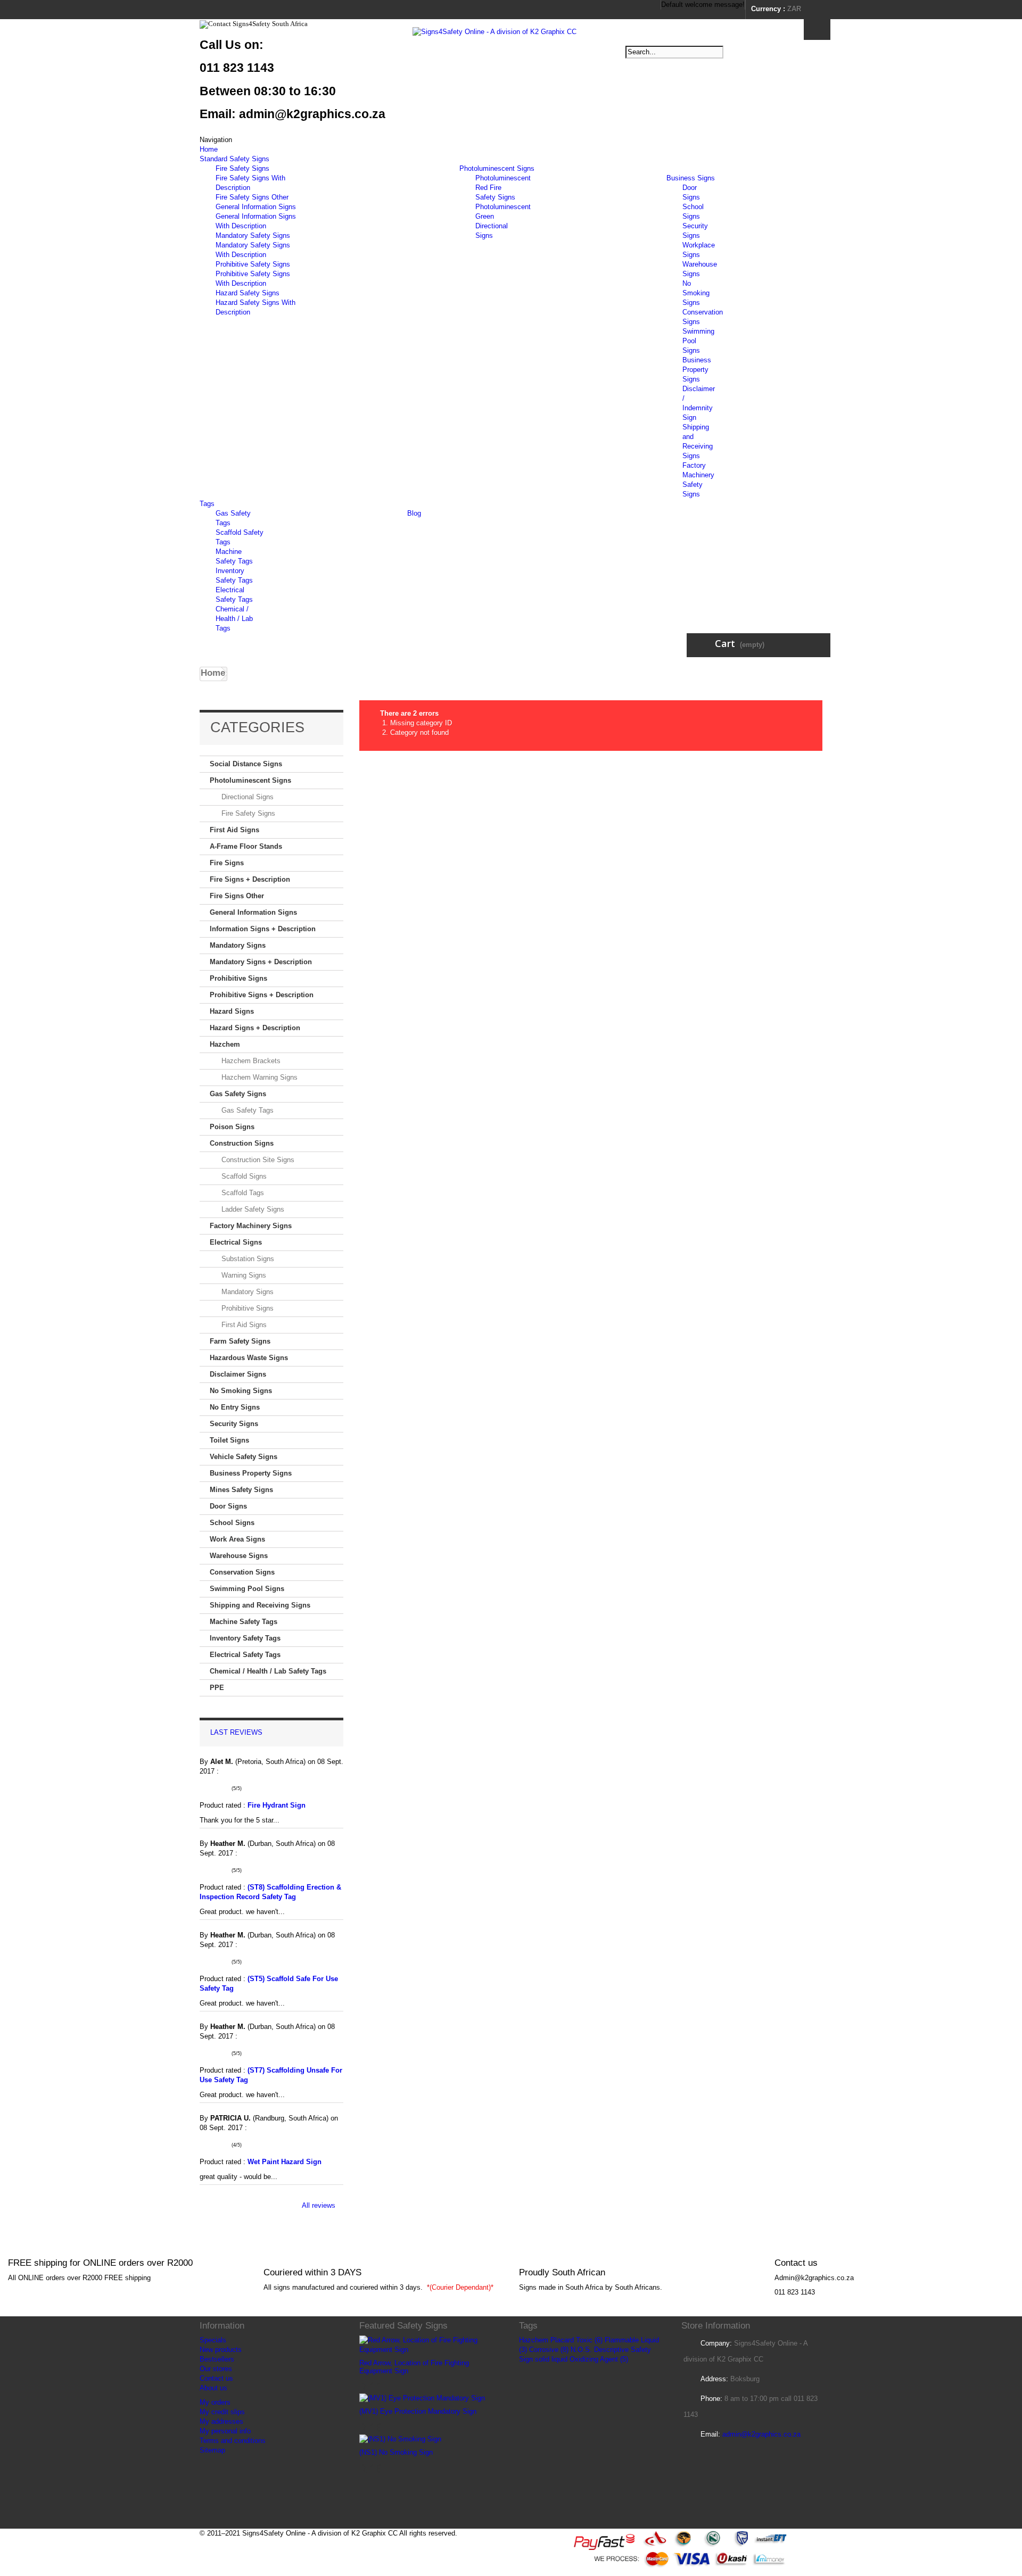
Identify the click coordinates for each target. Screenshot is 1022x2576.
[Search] (817, 30)
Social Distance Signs (246, 764)
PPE (217, 1688)
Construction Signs (242, 1143)
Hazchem (225, 1044)
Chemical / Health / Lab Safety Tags (268, 1671)
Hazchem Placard (546, 2340)
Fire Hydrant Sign (278, 1805)
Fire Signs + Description (250, 879)
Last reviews (236, 1732)
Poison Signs (232, 1127)
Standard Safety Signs (234, 159)
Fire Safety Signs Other (252, 197)
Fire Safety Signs (242, 168)
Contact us (216, 2378)
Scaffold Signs (243, 1176)
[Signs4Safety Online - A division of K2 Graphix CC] (511, 65)
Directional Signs (246, 797)
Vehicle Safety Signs (244, 1457)
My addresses (221, 2421)
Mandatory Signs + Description (261, 962)
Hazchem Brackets (250, 1061)
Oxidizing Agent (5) (599, 2359)
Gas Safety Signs (238, 1094)
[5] (229, 1788)
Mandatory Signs (238, 945)
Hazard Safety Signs (248, 293)
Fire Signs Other (237, 896)
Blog (414, 513)
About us (213, 2388)
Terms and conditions (233, 2441)
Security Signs (234, 1424)
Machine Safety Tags (244, 1622)
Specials (213, 2340)
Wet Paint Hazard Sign (286, 2162)
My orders (215, 2402)
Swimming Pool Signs (247, 1589)
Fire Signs (227, 863)
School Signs (232, 1523)
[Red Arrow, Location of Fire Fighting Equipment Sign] (431, 2345)
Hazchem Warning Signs (258, 1077)
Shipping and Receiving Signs (260, 1605)
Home (209, 149)
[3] (216, 1788)
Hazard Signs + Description (255, 1028)
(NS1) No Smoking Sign (396, 2452)
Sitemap (212, 2450)
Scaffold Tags (242, 1193)
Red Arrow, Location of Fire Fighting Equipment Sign (414, 2367)
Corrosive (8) (549, 2350)
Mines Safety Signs (241, 1490)
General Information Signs (256, 207)
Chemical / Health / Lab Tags (234, 619)
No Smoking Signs (696, 293)
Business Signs (691, 178)
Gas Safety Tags (246, 1110)
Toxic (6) (589, 2340)
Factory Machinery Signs (251, 1226)
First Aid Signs (234, 830)
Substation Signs (247, 1259)
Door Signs (228, 1506)
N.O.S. (581, 2350)
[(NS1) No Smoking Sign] (400, 2439)
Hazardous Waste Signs (249, 1358)
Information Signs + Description (263, 929)
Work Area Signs (237, 1539)
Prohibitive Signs (238, 978)
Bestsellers (217, 2359)
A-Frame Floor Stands (246, 846)
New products (221, 2350)
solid (542, 2359)
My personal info (225, 2431)
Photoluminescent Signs (497, 168)
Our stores (216, 2369)
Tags (207, 504)
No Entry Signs (235, 1407)
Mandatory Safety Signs (253, 235)
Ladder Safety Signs (252, 1209)
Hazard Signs (232, 1011)
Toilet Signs (229, 1440)
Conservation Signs (242, 1572)
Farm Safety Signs (240, 1341)
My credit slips (222, 2412)
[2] (209, 1788)
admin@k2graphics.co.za (761, 2434)
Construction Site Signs (257, 1160)
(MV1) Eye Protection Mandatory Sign (418, 2411)
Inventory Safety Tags (245, 1638)
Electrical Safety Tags (245, 1655)
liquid (559, 2359)
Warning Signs (243, 1275)
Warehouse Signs (239, 1556)
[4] (222, 1788)
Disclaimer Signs (238, 1374)
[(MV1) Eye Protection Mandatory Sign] (422, 2398)
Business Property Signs (697, 370)
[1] (203, 1788)
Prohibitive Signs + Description (262, 995)
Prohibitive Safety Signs (253, 264)
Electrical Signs (236, 1242)
